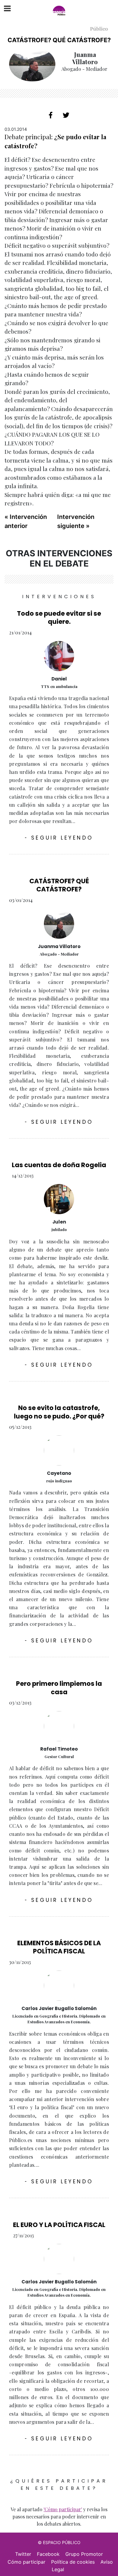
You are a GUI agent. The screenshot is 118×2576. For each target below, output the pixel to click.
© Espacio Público (59, 2542)
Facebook (48, 2554)
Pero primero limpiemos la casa (59, 1688)
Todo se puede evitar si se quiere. (59, 617)
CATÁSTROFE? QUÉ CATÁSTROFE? (59, 885)
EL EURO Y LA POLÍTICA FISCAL (59, 2225)
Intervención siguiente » (76, 521)
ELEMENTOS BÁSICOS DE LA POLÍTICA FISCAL (59, 1947)
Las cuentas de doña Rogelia (59, 1165)
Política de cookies (73, 2562)
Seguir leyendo (59, 838)
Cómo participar (26, 2562)
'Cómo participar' (63, 2509)
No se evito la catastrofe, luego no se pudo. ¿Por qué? (59, 1412)
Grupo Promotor (84, 2554)
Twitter (23, 2554)
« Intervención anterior (26, 521)
